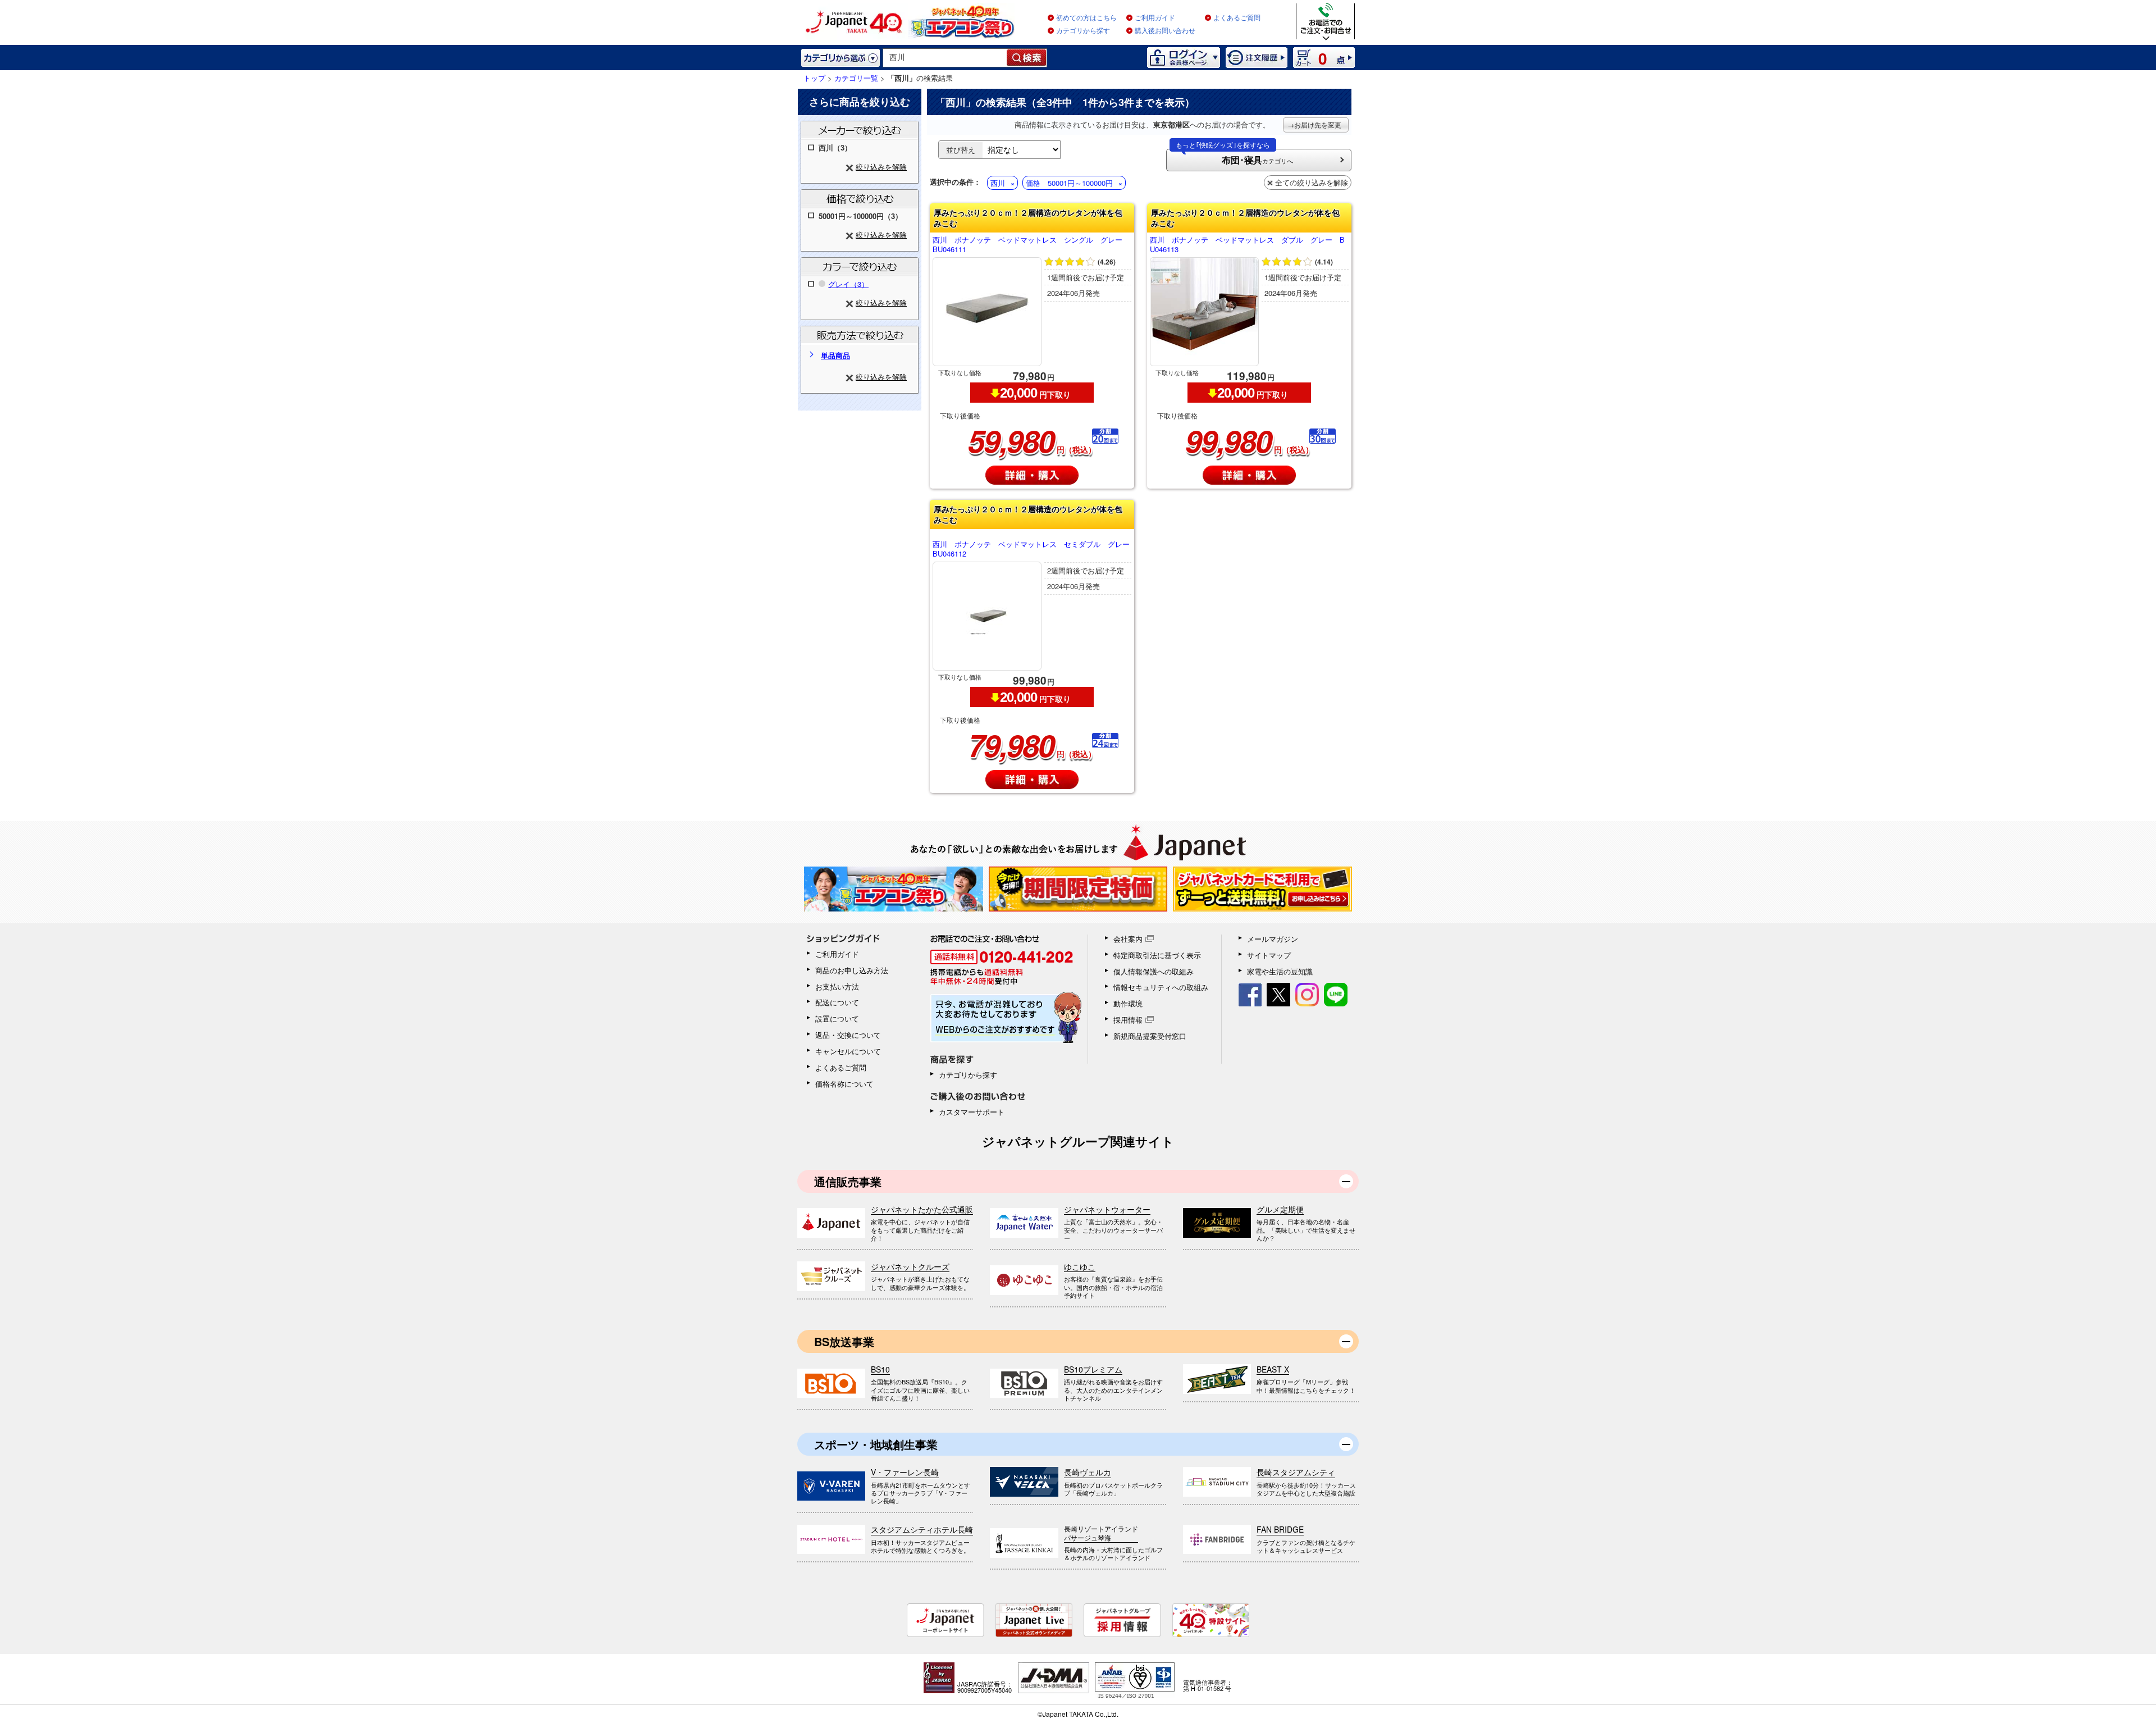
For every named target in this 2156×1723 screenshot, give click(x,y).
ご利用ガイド (1155, 18)
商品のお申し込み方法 (852, 970)
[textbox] (945, 58)
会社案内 (1128, 939)
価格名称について (844, 1084)
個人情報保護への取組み (1154, 971)
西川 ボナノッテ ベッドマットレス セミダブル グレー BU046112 (1032, 549)
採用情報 (1128, 1020)
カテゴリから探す (1083, 31)
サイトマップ (1269, 955)
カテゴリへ (1234, 158)
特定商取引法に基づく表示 (1157, 955)
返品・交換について (848, 1035)
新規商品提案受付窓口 (1150, 1036)
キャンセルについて (848, 1051)
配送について (837, 1002)
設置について (837, 1018)
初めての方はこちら (1086, 18)
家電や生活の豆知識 (1280, 971)
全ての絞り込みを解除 (1312, 182)
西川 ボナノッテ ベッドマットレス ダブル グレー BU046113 (1247, 245)
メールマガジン (1273, 939)
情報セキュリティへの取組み (1161, 987)
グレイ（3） (848, 284)
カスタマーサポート (972, 1112)
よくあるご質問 (1237, 18)
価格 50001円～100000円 (1069, 183)
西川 (998, 183)
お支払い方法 (837, 986)
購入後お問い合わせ (1165, 31)
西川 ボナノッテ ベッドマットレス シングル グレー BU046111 (1031, 245)
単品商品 (835, 355)
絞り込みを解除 (881, 167)
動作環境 (1128, 1003)
